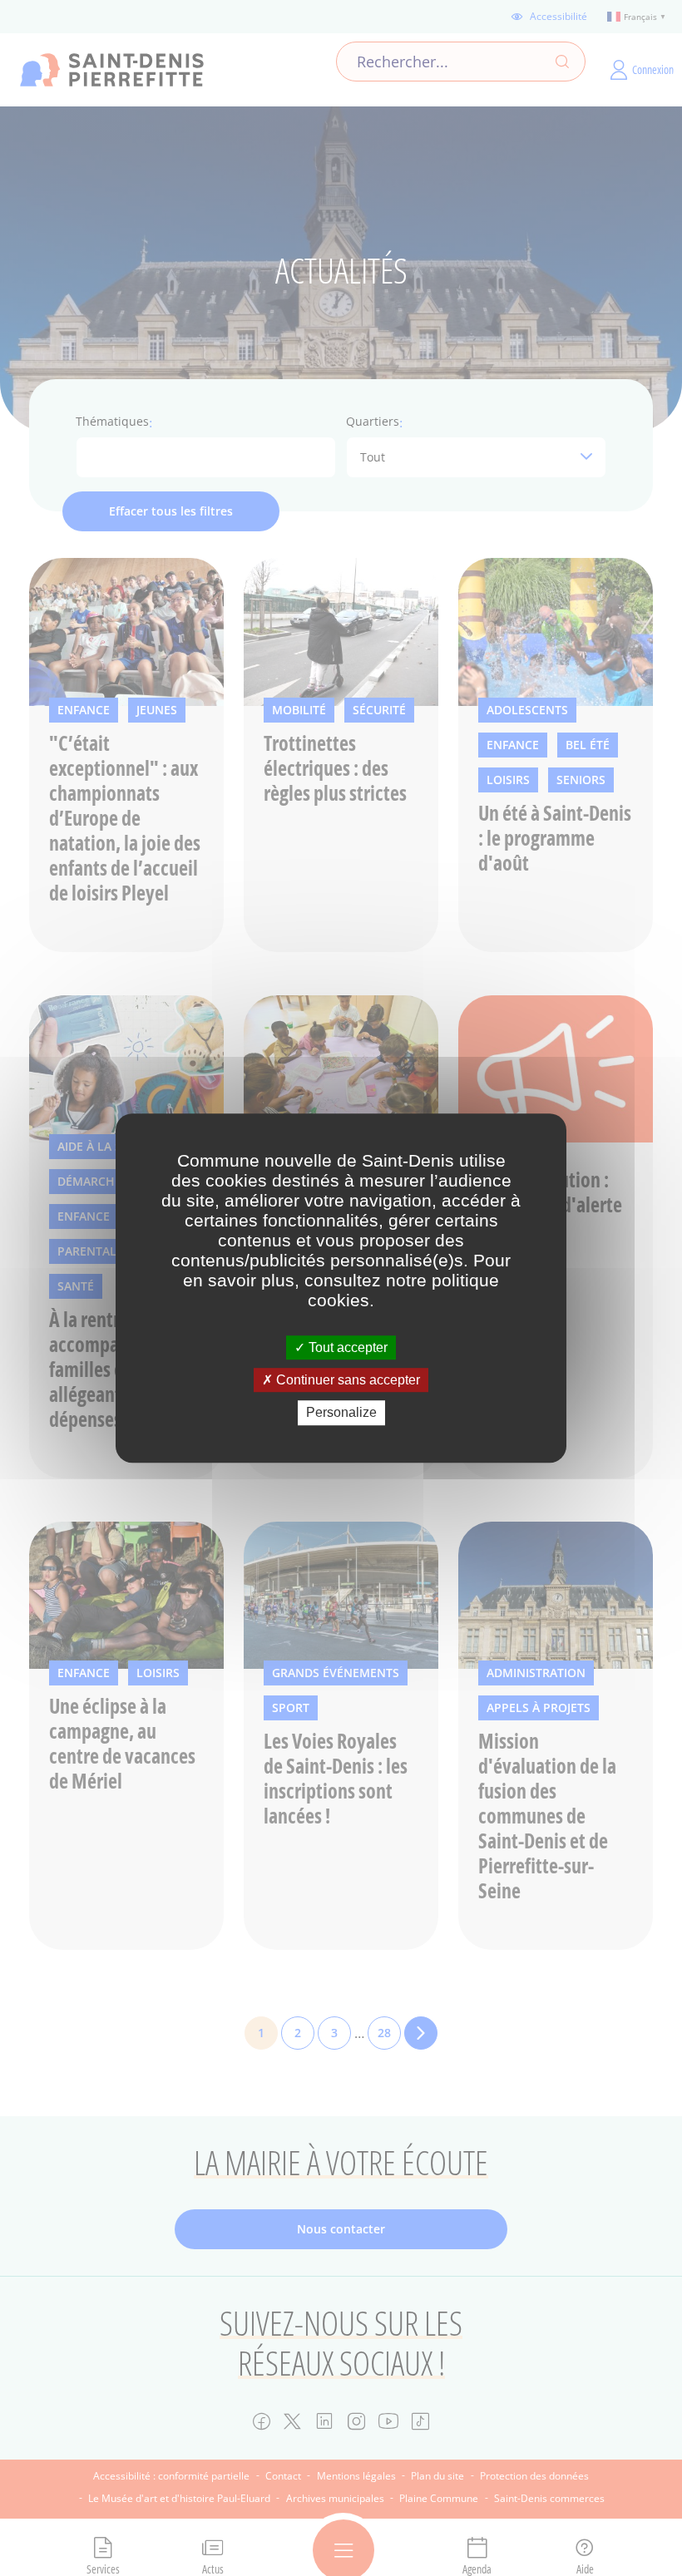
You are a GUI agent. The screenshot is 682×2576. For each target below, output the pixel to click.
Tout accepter (346, 1347)
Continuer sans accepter (346, 1380)
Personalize (341, 1413)
